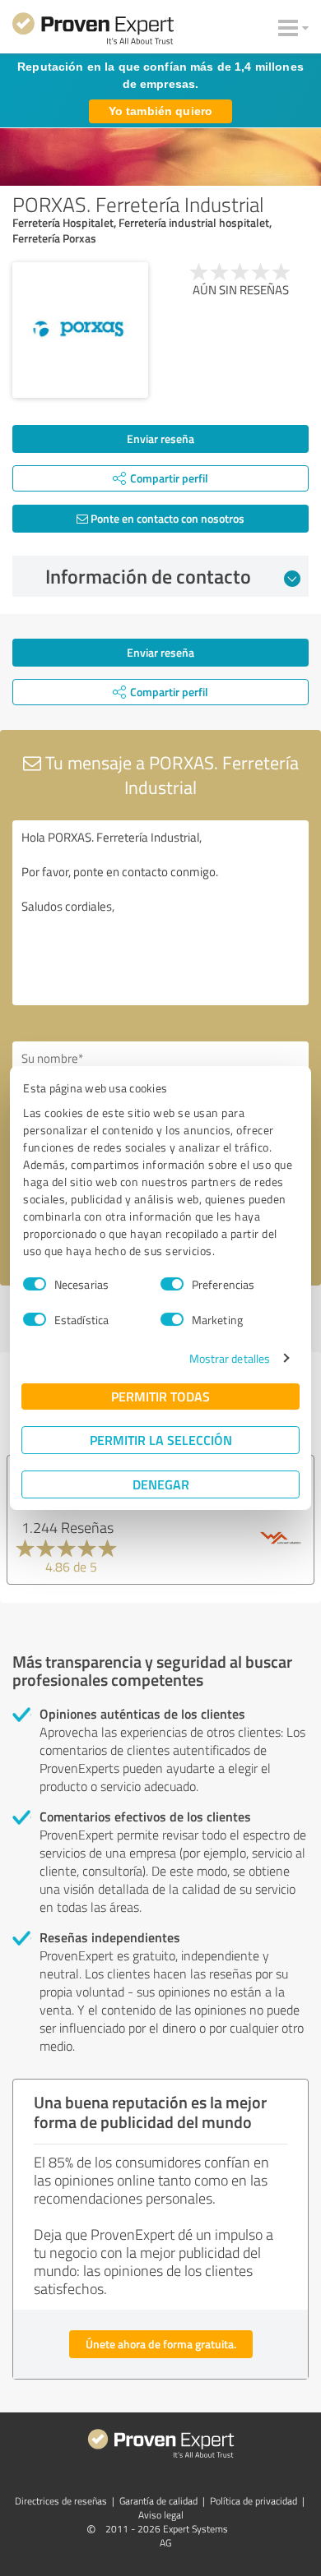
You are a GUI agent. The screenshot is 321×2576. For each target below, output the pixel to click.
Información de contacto (148, 576)
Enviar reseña (160, 439)
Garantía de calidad (158, 2501)
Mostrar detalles (230, 1358)
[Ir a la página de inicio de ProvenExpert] (93, 31)
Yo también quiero (160, 111)
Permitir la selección (161, 1440)
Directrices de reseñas (61, 2501)
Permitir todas (160, 1396)
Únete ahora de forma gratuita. (161, 2344)
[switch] (172, 1284)
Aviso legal (161, 2515)
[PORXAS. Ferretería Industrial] (80, 330)
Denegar (161, 1484)
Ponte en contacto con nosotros (166, 518)
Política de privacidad (254, 2501)
